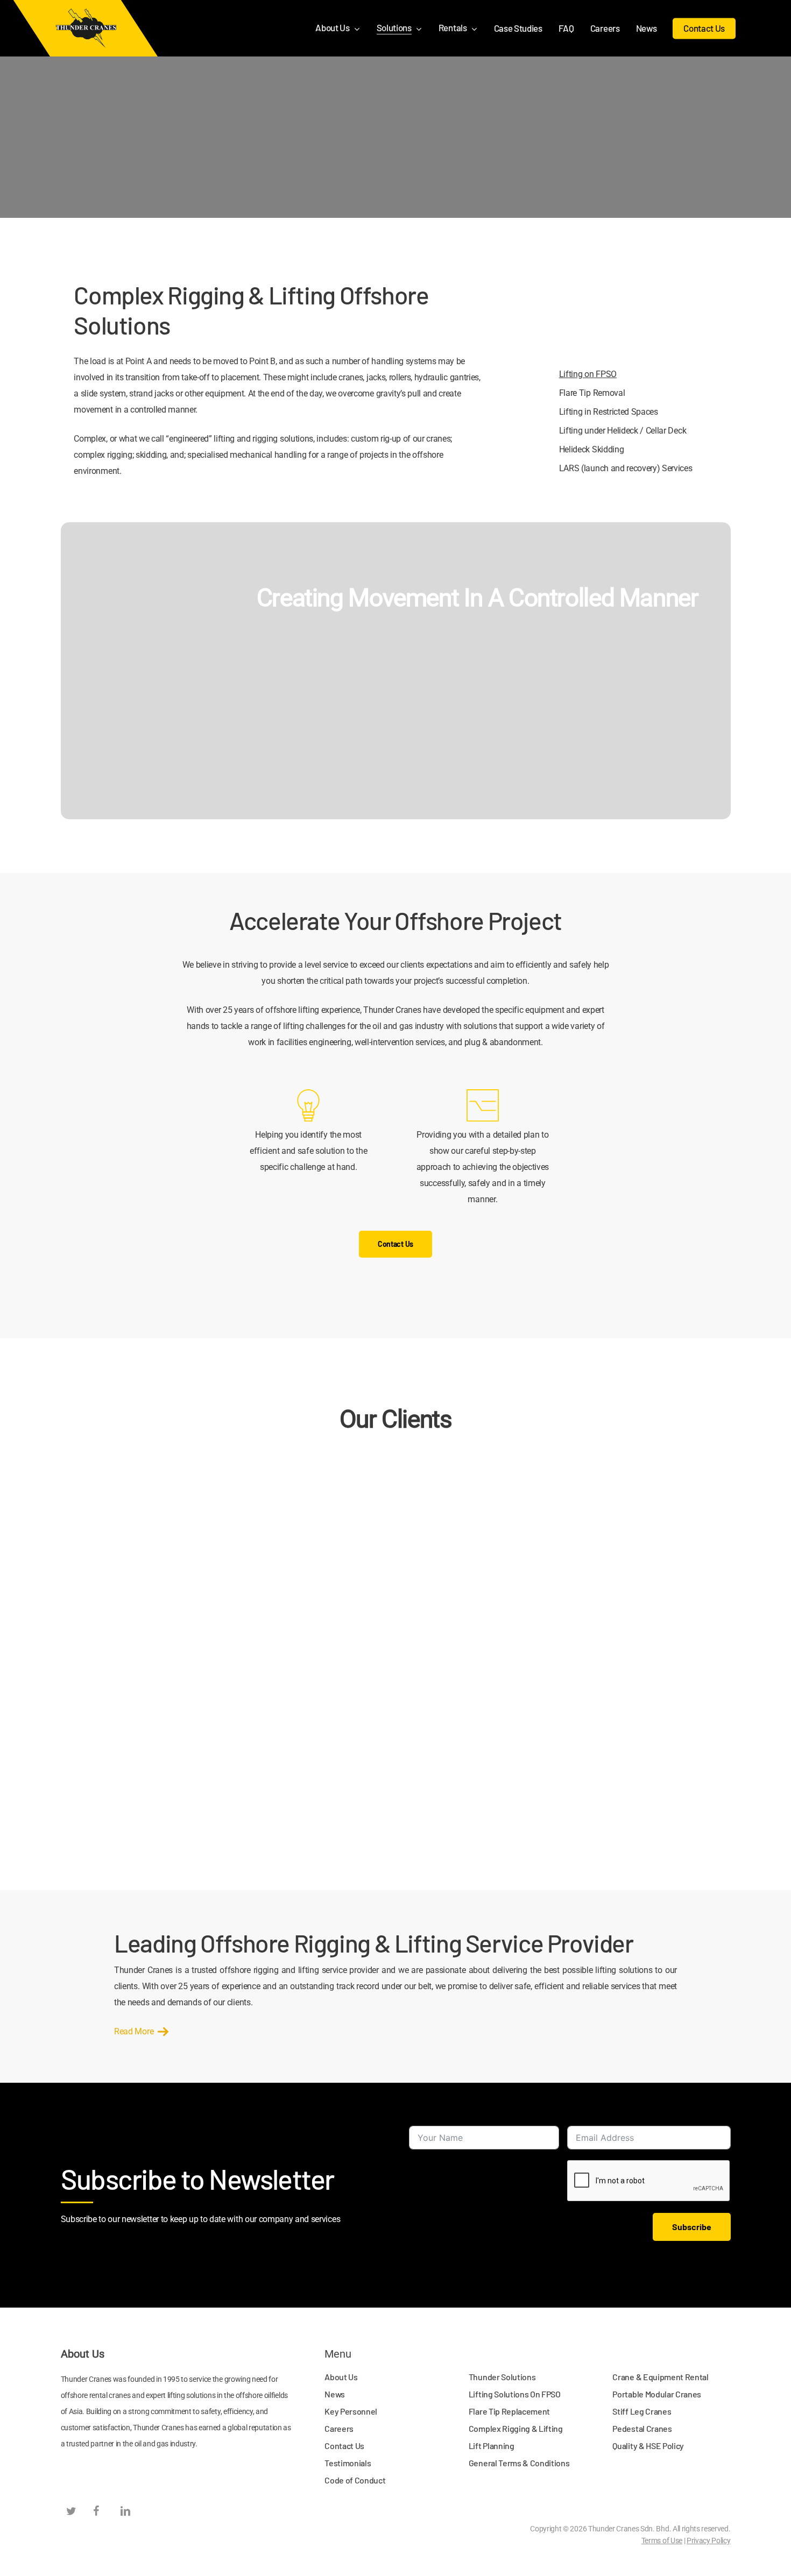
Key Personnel (351, 2411)
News (335, 2394)
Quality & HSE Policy (648, 2446)
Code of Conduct (355, 2480)
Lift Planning (492, 2446)
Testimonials (348, 2463)
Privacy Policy (709, 2540)
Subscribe (692, 2227)
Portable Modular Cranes (657, 2394)
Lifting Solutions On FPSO (515, 2394)
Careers (339, 2428)
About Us (341, 2377)
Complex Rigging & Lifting (516, 2428)
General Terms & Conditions (519, 2463)
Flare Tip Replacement (509, 2411)
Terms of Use (662, 2540)
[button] (395, 1244)
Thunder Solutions (502, 2377)
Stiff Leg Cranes (642, 2411)
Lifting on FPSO (588, 374)
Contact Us (344, 2446)
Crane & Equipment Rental (660, 2377)
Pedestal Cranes (642, 2428)
